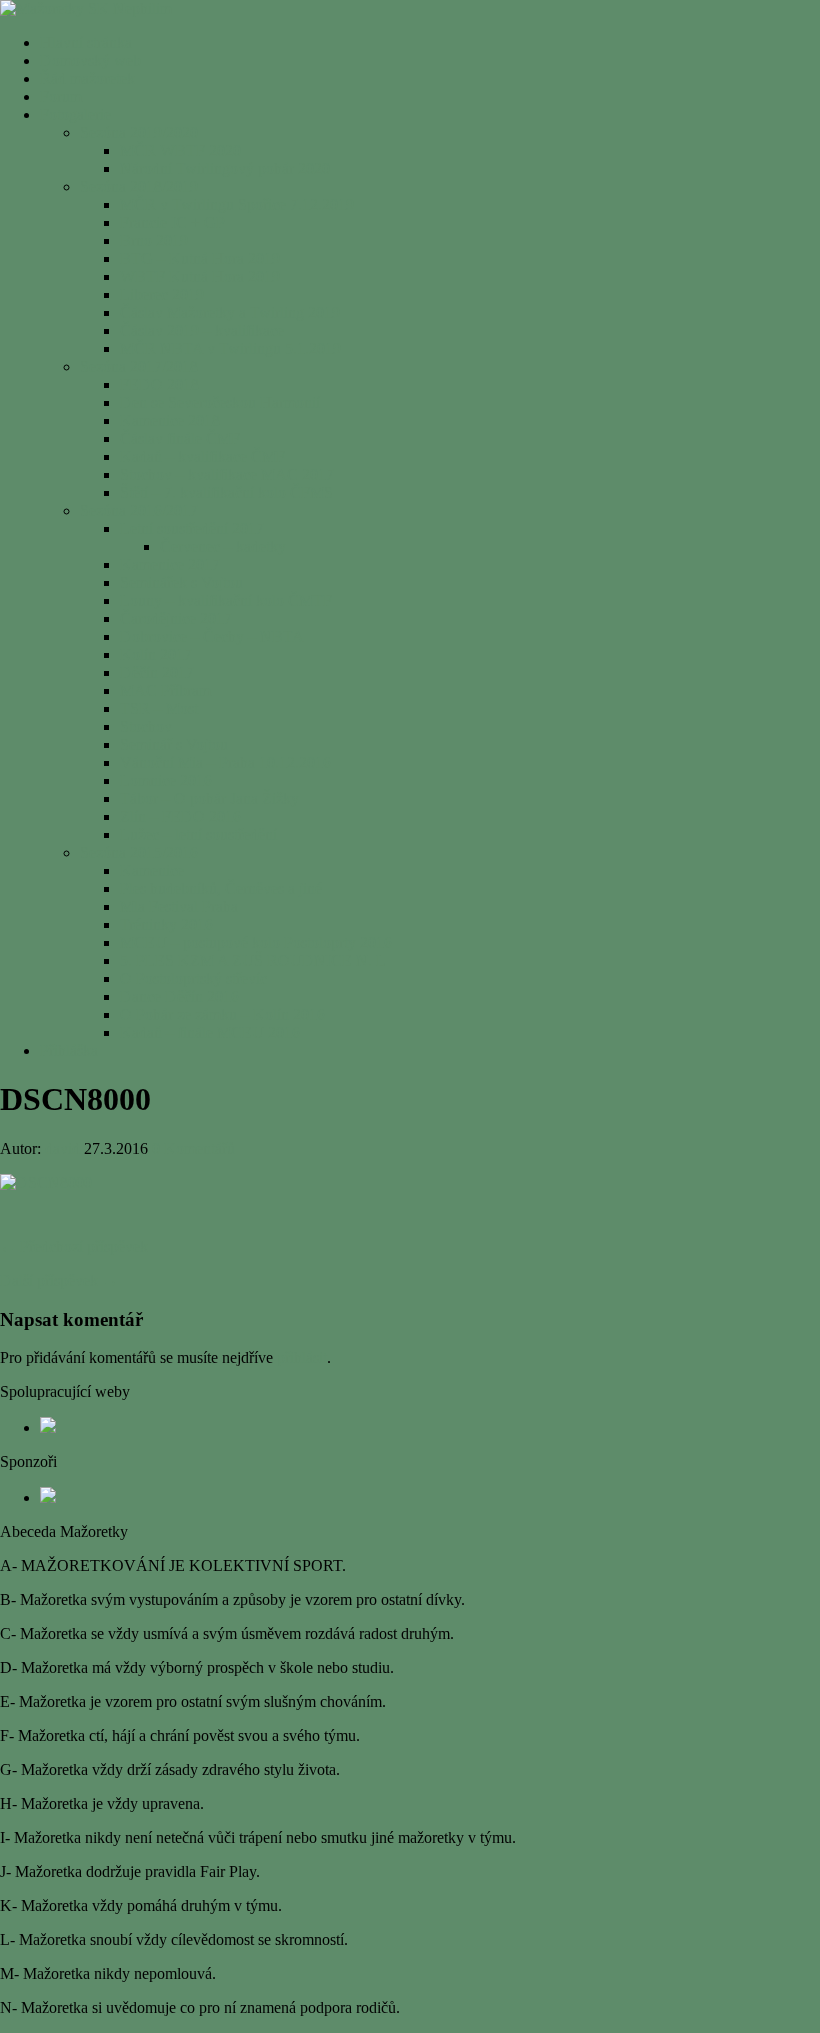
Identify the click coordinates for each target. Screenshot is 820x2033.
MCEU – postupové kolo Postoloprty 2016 (256, 942)
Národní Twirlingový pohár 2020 (225, 168)
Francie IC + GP (172, 222)
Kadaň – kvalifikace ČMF (202, 456)
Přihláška (69, 1050)
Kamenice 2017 (170, 564)
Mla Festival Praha (179, 906)
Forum (61, 96)
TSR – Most (159, 708)
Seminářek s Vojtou (181, 582)
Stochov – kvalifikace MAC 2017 (227, 474)
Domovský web (90, 60)
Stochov (146, 726)
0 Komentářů (193, 1148)
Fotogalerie (75, 114)
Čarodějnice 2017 (176, 618)
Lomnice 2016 (166, 780)
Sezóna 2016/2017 (139, 510)
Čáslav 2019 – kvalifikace (202, 330)
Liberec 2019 (162, 294)
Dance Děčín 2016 (179, 996)
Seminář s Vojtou (174, 744)
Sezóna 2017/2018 (139, 366)
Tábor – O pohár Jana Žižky (209, 798)
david (62, 1148)
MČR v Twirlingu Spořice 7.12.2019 (237, 204)
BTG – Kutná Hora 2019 (200, 258)
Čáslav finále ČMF (180, 438)
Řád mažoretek (87, 78)
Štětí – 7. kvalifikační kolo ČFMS (226, 492)
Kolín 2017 (156, 654)
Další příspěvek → (59, 1280)
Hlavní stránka (86, 42)
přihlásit (302, 1357)
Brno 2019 (154, 240)
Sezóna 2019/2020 (139, 132)
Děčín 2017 (157, 672)
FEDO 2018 (159, 384)
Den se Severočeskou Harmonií (220, 402)
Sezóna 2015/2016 (139, 852)
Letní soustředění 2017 (192, 528)
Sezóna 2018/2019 (139, 186)
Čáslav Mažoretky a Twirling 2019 (230, 312)
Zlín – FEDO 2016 (180, 816)
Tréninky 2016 (166, 924)
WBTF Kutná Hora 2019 (200, 276)
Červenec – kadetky (223, 546)
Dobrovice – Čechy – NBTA (212, 636)
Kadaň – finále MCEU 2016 (210, 1032)
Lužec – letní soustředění (198, 834)
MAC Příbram (165, 690)
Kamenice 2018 (170, 420)
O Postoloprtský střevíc (193, 978)
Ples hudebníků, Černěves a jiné (221, 888)
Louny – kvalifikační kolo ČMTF (226, 600)
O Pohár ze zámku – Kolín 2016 (222, 1014)
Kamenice (152, 870)
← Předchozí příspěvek (74, 1246)
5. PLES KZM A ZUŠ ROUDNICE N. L (253, 960)
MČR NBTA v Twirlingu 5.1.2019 (230, 348)
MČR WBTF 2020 (180, 150)
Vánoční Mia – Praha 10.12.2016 (225, 762)
